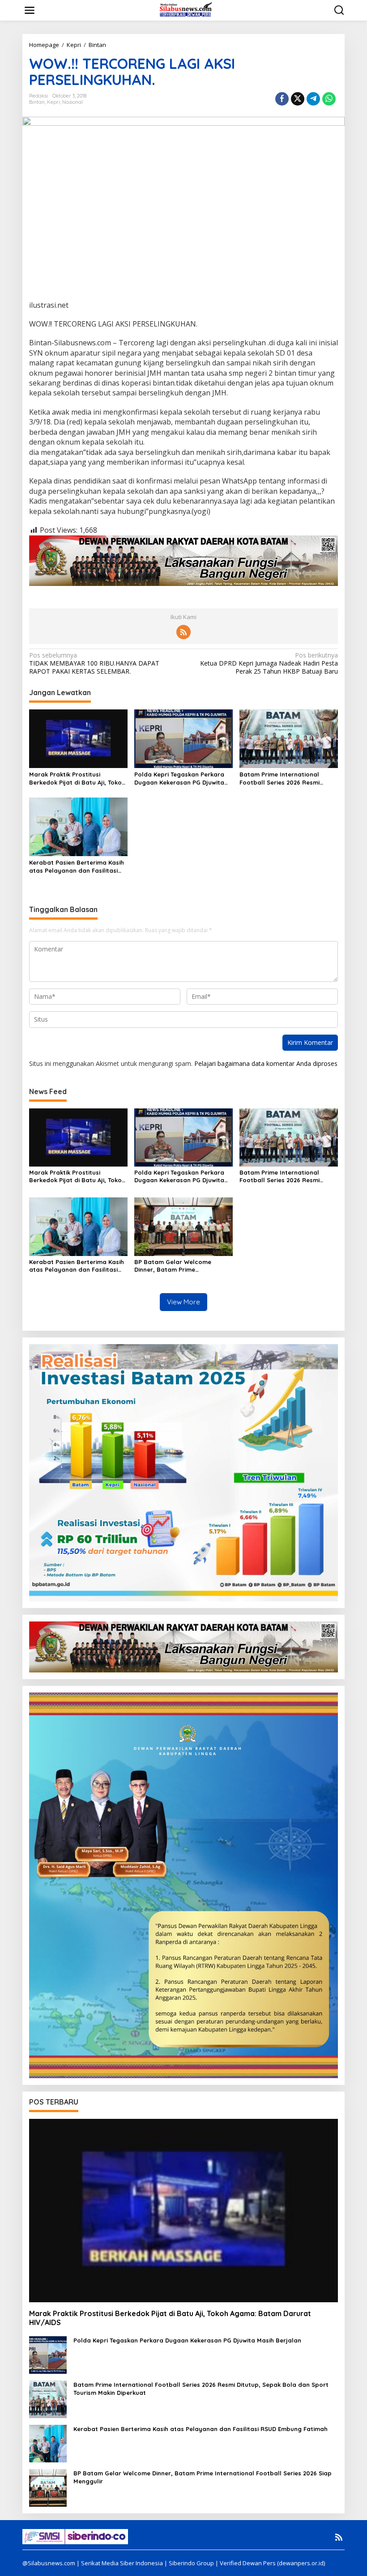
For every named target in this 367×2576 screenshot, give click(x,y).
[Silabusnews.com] (185, 10)
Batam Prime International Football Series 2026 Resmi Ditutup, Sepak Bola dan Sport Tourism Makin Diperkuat (285, 779)
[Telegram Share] (313, 99)
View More (183, 1302)
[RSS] (183, 632)
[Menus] (30, 10)
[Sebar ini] (282, 99)
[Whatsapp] (329, 99)
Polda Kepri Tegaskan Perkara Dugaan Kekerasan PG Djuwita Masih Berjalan (179, 779)
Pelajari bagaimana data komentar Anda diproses (266, 1063)
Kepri (53, 102)
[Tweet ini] (298, 99)
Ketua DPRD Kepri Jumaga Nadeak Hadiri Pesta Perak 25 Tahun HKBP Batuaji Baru (269, 663)
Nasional (73, 102)
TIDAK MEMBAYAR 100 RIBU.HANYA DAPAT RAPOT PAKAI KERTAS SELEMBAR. (94, 663)
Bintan (37, 102)
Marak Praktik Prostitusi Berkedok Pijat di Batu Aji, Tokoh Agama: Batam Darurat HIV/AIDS (78, 779)
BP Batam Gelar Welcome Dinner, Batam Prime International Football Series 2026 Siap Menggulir (177, 1266)
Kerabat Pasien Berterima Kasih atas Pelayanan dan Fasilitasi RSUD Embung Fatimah (77, 867)
